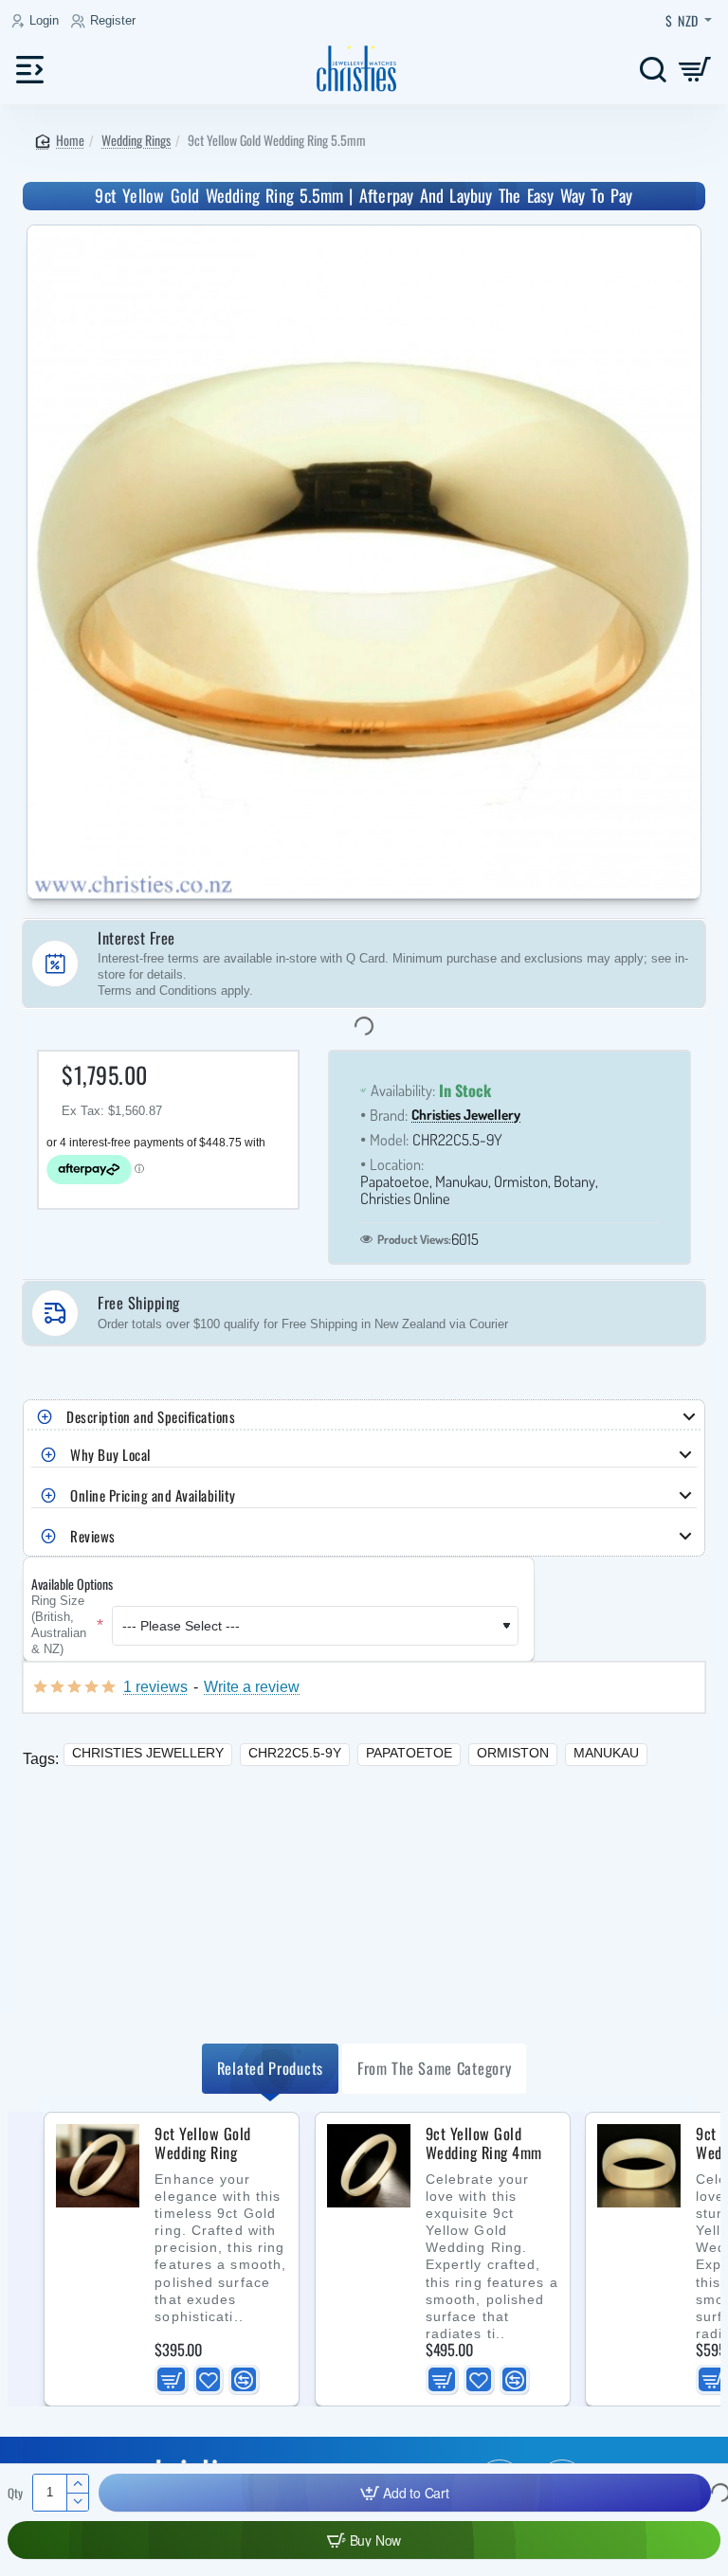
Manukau (606, 1753)
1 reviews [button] (155, 1686)
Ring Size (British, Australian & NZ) (59, 1626)
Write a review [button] (252, 1686)
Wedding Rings (136, 140)
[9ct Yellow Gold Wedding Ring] (98, 2166)
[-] (77, 2502)
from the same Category (434, 2068)
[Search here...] (653, 69)
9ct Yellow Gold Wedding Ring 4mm (484, 2144)
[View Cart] (695, 69)
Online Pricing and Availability (153, 1495)
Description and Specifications (151, 1416)
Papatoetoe (409, 1753)
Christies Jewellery (466, 1116)
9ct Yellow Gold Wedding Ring (203, 2144)
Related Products (270, 2068)
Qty (15, 2493)
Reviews (93, 1536)
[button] (405, 2493)
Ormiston (513, 1753)
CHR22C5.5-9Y (295, 1753)
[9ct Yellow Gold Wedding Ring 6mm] (639, 2166)
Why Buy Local (110, 1454)
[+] (77, 2484)
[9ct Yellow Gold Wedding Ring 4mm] (369, 2166)
